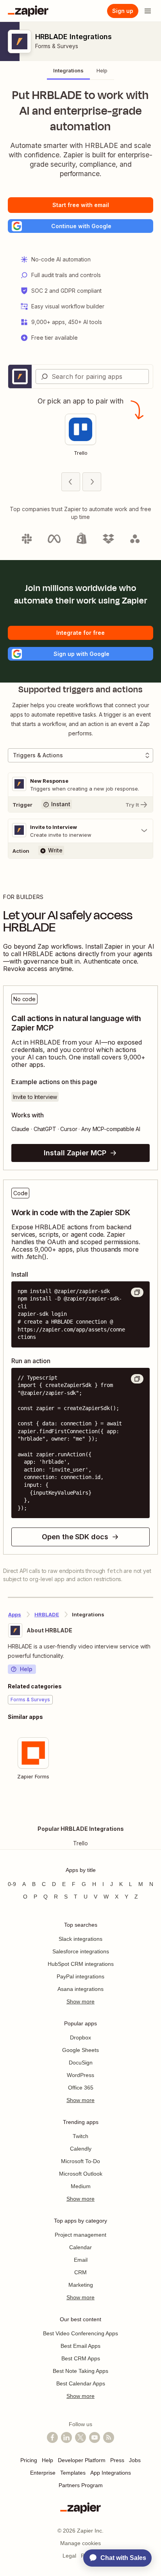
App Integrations (111, 2473)
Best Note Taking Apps (80, 2371)
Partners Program (81, 2485)
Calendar (80, 2247)
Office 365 (81, 2088)
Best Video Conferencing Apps (80, 2333)
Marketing (81, 2285)
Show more (80, 2001)
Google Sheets (80, 2050)
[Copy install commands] (137, 1292)
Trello (80, 1843)
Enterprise (43, 2473)
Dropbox (80, 2037)
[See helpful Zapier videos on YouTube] (95, 2437)
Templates (73, 2473)
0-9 (12, 1884)
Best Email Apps (80, 2346)
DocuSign (81, 2063)
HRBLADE (47, 1614)
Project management (80, 2235)
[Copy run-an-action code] (137, 1379)
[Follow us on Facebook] (52, 2437)
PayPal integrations (80, 1976)
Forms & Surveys (57, 46)
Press (117, 2460)
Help (26, 1669)
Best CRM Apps (81, 2358)
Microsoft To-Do (80, 2161)
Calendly (81, 2149)
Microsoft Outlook (81, 2174)
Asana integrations (80, 1989)
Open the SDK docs (75, 1537)
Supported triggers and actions (80, 690)
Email (81, 2260)
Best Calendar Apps (81, 2383)
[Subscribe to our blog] (109, 2437)
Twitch (80, 2136)
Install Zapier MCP (75, 1153)
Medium (81, 2186)
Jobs (135, 2460)
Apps (15, 1614)
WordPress (80, 2075)
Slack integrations (80, 1939)
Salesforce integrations (81, 1951)
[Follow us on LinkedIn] (66, 2437)
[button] (80, 226)
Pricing (29, 2460)
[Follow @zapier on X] (80, 2437)
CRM (80, 2272)
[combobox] (92, 376)
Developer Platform (82, 2460)
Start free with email (81, 205)
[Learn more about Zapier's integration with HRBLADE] (153, 1808)
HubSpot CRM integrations (81, 1964)
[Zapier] (28, 11)
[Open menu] (148, 11)
